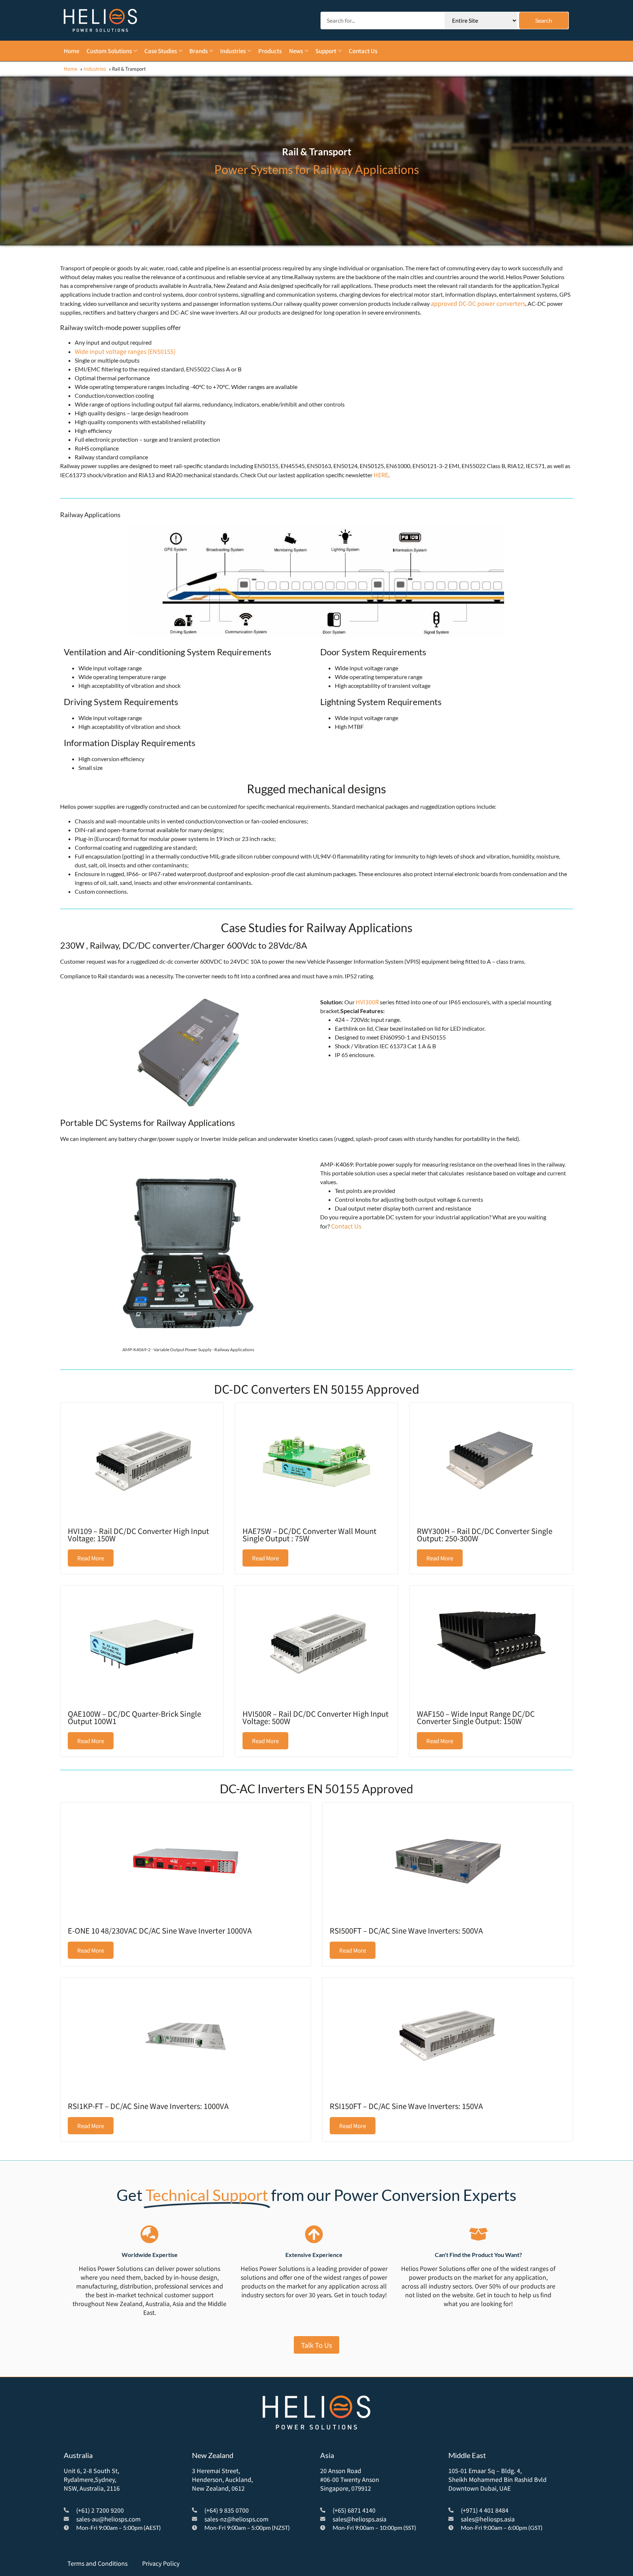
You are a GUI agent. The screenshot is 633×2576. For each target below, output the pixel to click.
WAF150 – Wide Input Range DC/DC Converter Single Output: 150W (476, 1717)
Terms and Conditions (97, 2563)
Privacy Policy (161, 2563)
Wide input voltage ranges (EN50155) (125, 351)
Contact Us (346, 1226)
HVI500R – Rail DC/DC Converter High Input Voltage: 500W (316, 1717)
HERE (381, 475)
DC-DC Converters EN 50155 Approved (317, 1389)
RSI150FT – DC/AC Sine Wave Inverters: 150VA (406, 2106)
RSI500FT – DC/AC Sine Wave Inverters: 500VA (406, 1930)
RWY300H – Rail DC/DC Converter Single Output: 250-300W (485, 1535)
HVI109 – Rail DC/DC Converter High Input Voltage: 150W (138, 1535)
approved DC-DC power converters (478, 303)
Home (71, 69)
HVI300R (367, 1002)
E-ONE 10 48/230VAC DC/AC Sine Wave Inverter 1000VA (160, 1930)
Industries (95, 69)
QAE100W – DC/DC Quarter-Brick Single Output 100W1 (134, 1717)
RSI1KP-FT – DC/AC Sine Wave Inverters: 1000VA (148, 2106)
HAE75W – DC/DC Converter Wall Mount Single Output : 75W (310, 1535)
